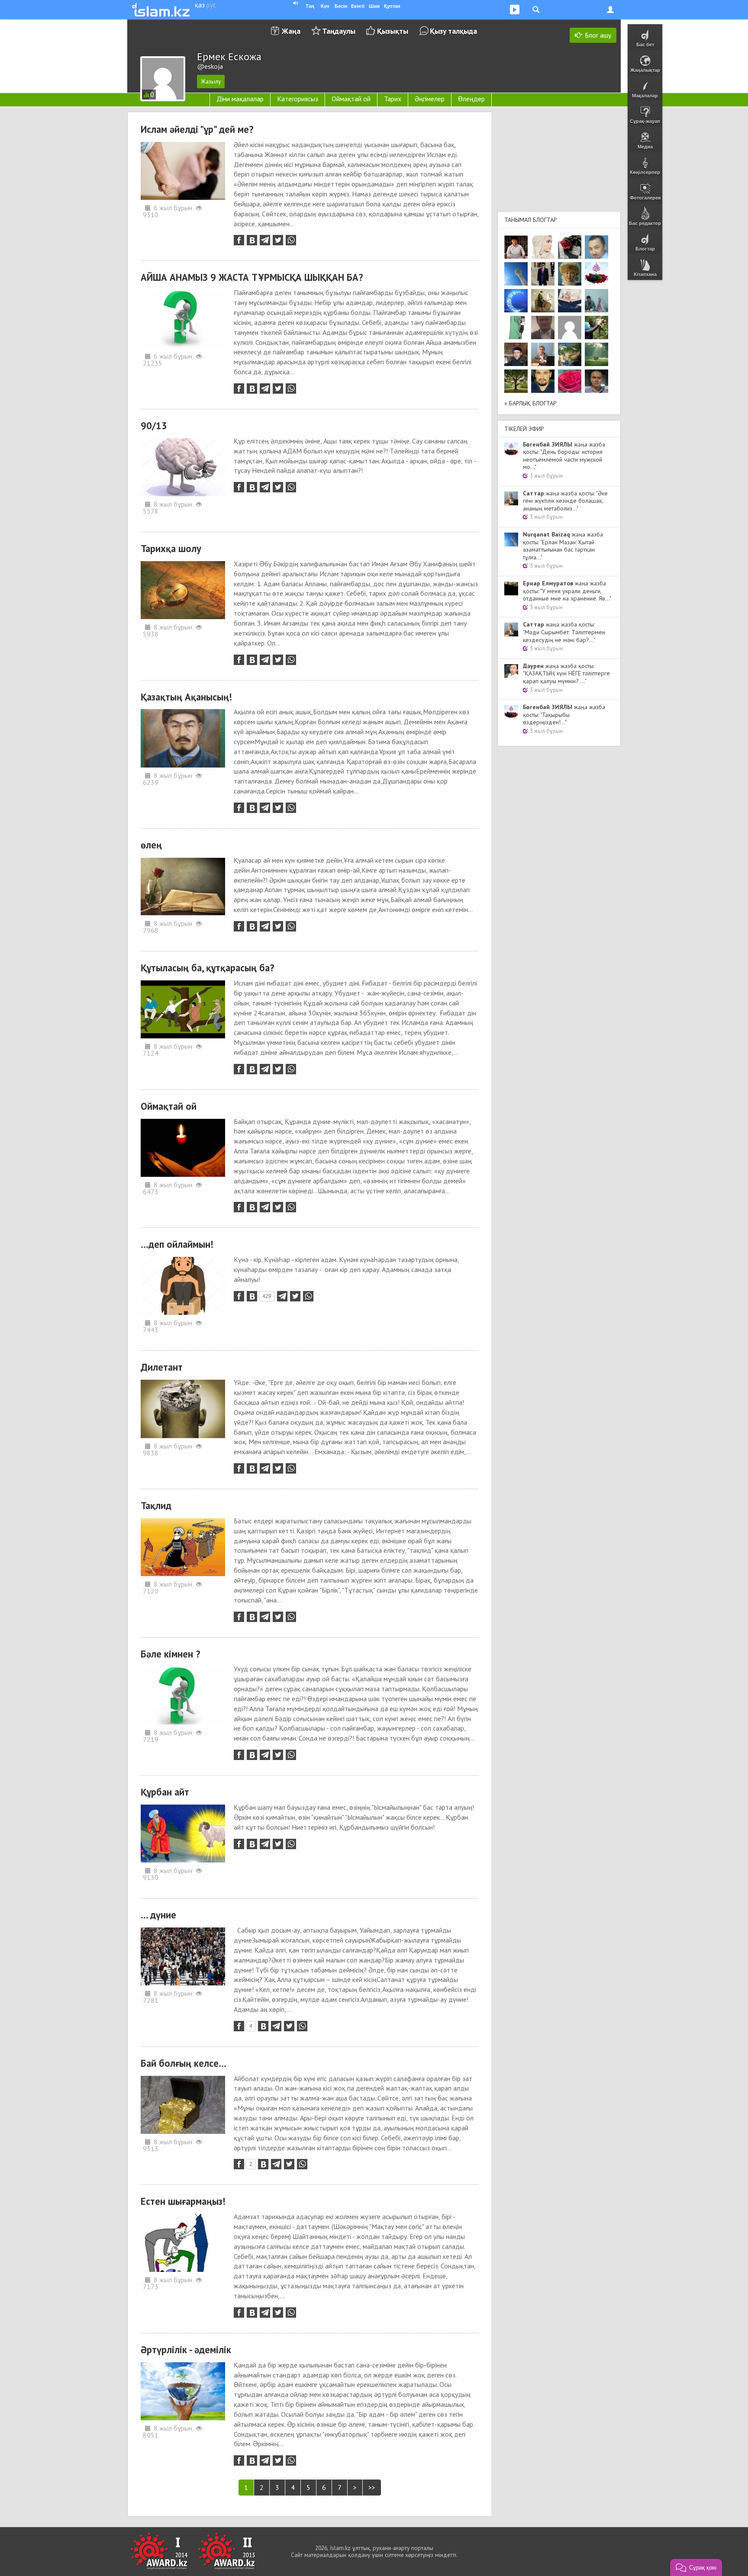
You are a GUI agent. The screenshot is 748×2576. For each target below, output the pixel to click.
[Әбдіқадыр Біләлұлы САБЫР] (596, 247)
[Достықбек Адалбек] (596, 381)
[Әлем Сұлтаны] (570, 354)
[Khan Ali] (570, 301)
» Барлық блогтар (530, 403)
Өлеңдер (471, 99)
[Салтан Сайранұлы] (543, 301)
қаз (200, 5)
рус (211, 5)
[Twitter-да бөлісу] (278, 240)
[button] (696, 2567)
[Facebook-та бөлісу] (239, 240)
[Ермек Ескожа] (570, 328)
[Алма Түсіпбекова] (596, 354)
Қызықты (393, 31)
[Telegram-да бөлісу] (265, 240)
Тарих (393, 99)
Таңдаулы (339, 31)
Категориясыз (298, 99)
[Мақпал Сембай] (570, 381)
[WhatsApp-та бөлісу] (291, 240)
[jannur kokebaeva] (596, 328)
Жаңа (291, 31)
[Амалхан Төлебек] (516, 354)
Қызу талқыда (453, 31)
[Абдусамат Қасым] (516, 247)
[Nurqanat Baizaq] (516, 274)
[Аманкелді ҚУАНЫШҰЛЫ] (543, 328)
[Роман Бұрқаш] (543, 381)
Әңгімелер (430, 99)
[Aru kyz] (516, 328)
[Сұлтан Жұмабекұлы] (516, 301)
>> (372, 2487)
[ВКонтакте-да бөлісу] (252, 240)
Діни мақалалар (240, 99)
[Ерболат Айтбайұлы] (543, 274)
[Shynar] (570, 247)
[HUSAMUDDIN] (516, 381)
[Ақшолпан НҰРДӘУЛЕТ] (543, 247)
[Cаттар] (543, 354)
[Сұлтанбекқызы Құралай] (596, 301)
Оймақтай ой (351, 99)
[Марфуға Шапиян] (570, 274)
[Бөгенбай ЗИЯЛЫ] (596, 274)
